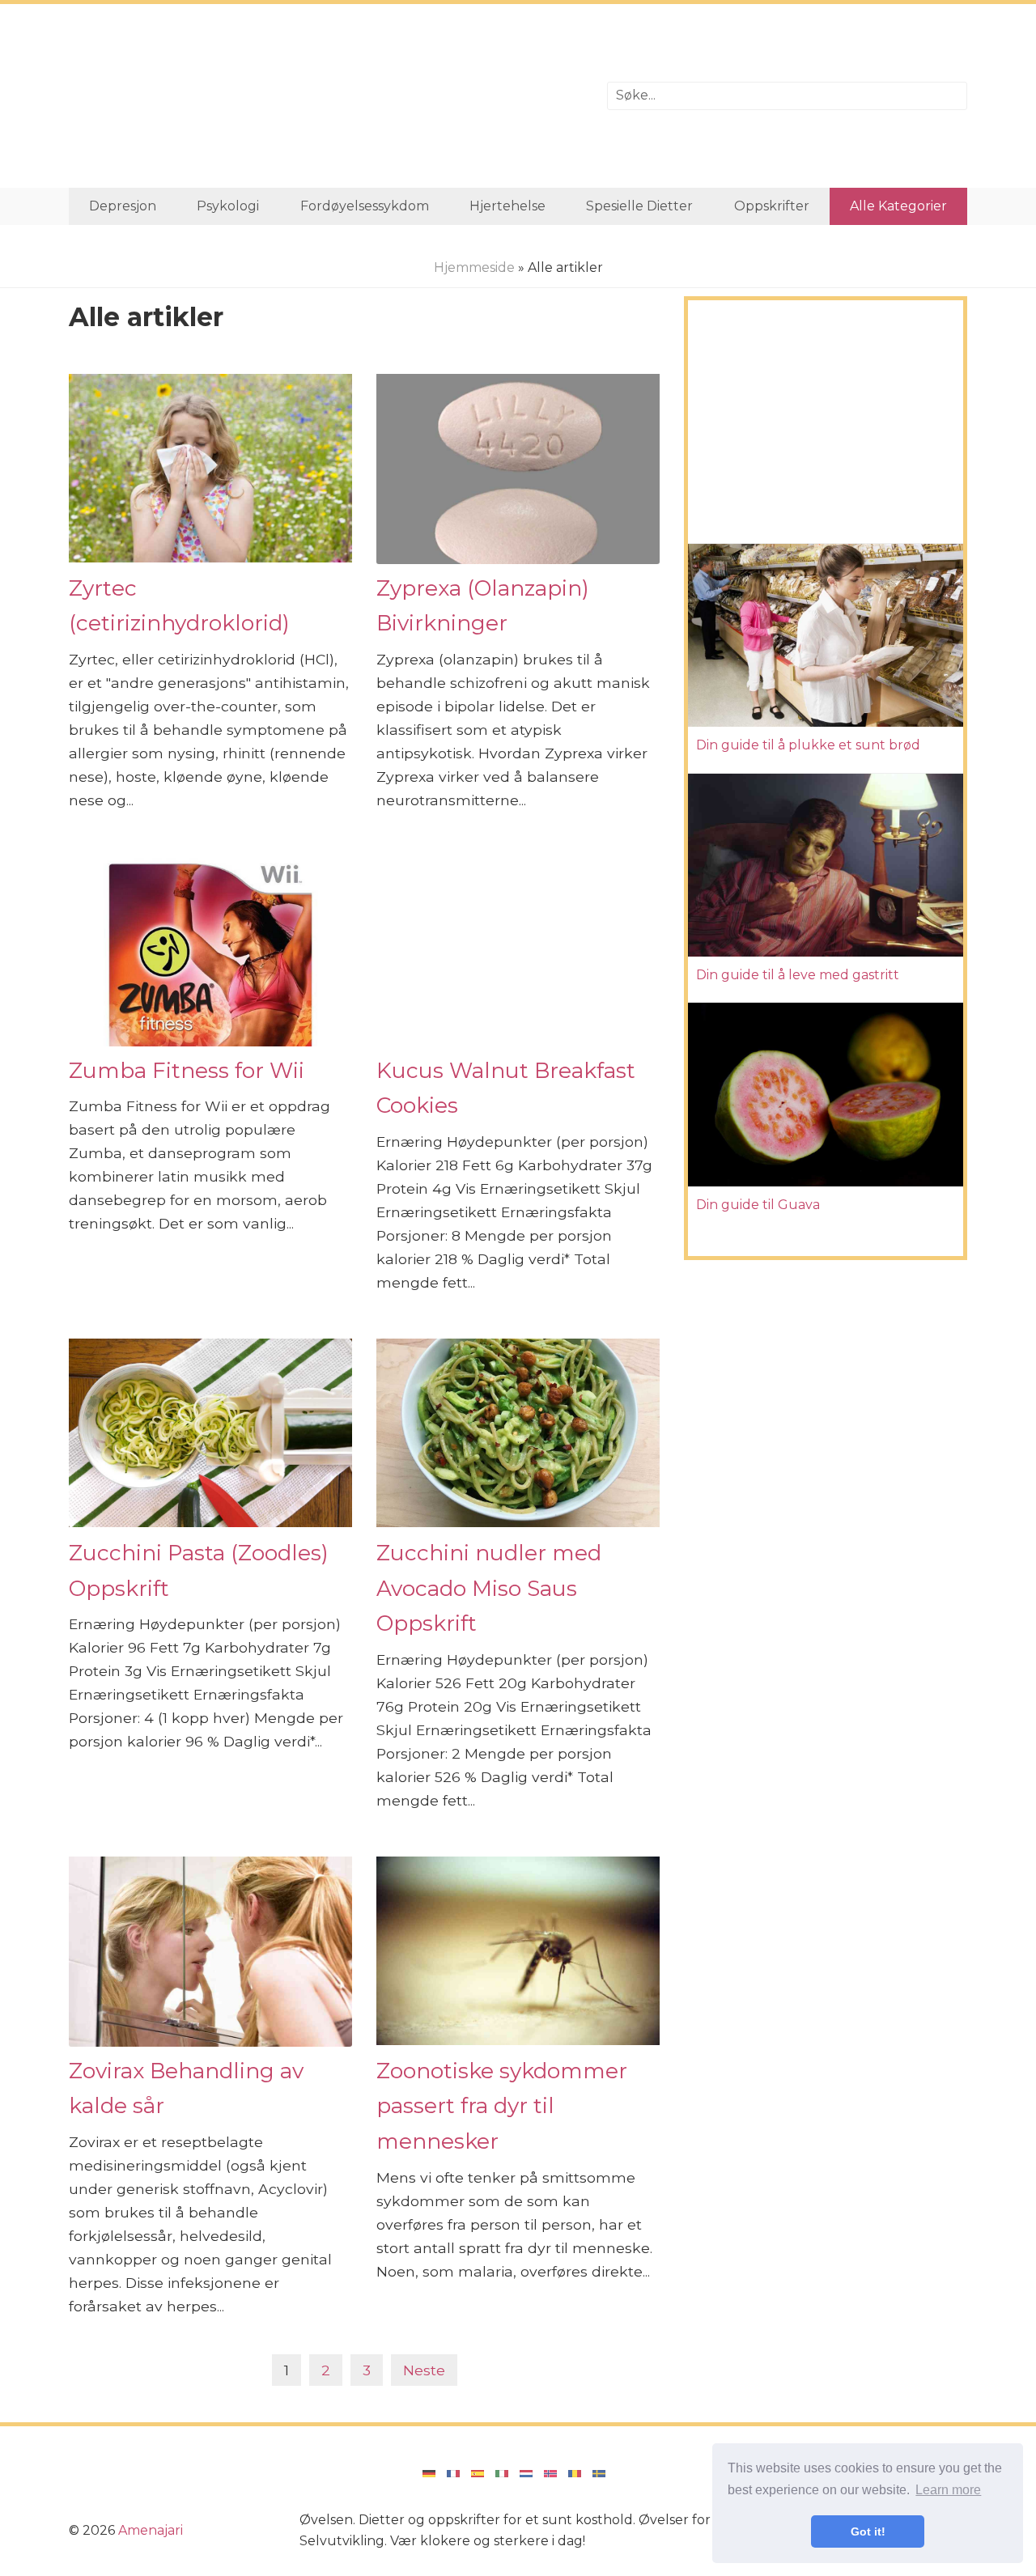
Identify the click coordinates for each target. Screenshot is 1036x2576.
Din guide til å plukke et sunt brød (808, 745)
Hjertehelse (507, 206)
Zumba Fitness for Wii (187, 1070)
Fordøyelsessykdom (365, 206)
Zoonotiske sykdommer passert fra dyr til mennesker (502, 2106)
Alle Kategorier (898, 206)
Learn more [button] (948, 2490)
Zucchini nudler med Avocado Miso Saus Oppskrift (489, 1588)
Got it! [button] (868, 2531)
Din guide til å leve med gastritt (798, 975)
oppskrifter (772, 206)
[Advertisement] (326, 96)
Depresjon (123, 206)
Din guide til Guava (758, 1205)
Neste (424, 2370)
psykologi (228, 206)
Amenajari (151, 2530)
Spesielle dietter (639, 206)
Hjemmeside (474, 267)
